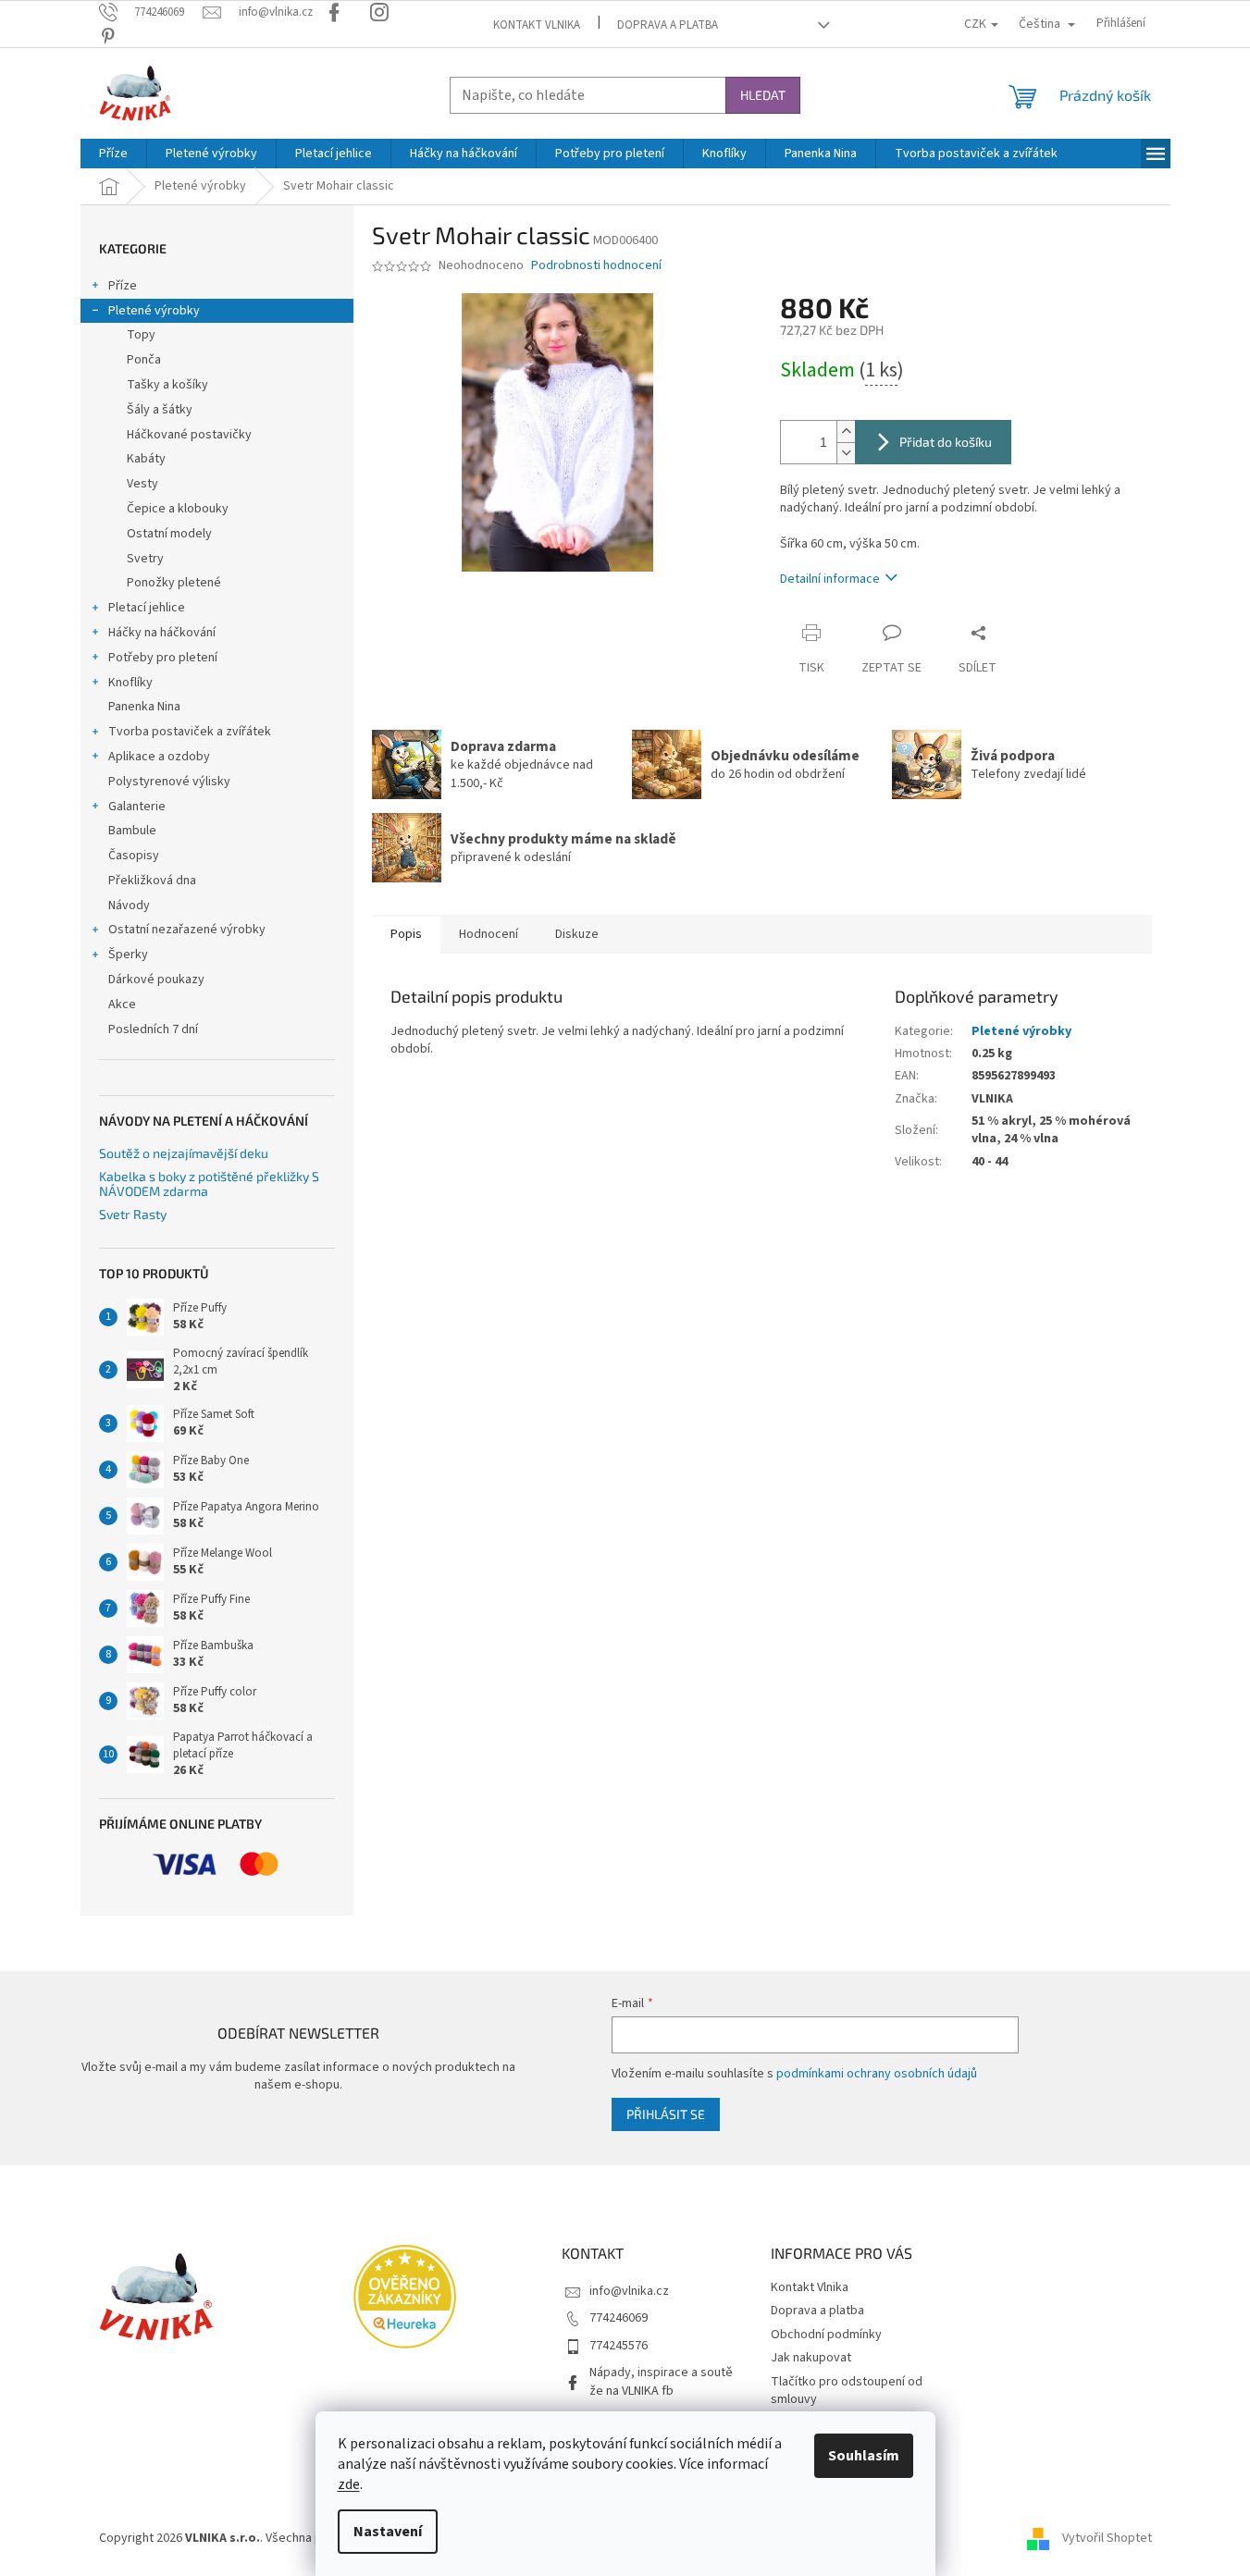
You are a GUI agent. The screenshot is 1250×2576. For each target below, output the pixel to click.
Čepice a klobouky (178, 509)
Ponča (144, 360)
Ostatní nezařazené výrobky (187, 930)
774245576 (619, 2346)
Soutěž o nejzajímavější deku (184, 1153)
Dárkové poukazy (156, 980)
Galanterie (137, 807)
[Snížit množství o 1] (846, 453)
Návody (129, 906)
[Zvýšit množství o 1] (846, 431)
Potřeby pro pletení (163, 658)
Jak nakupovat (811, 2358)
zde (349, 2484)
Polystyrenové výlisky (169, 782)
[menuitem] (113, 154)
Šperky (128, 955)
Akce (122, 1005)
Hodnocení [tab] (489, 934)
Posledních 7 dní (153, 1029)
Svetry (145, 559)
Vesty (142, 484)
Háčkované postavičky (189, 435)
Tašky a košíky (167, 385)
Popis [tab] (406, 934)
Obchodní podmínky (826, 2335)
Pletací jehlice (147, 608)
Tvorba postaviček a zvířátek (190, 732)
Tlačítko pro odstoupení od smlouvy (847, 2391)
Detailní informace (830, 579)
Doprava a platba (668, 25)
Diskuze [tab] (577, 934)
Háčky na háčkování (162, 633)
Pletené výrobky (154, 311)
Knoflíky (130, 683)
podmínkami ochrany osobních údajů (877, 2074)
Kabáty (146, 459)
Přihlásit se (666, 2114)
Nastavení (388, 2532)
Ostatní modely (169, 534)
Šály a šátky (160, 410)
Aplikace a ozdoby (159, 757)
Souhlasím (864, 2456)
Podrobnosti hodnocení (596, 266)
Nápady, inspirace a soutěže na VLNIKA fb (661, 2381)
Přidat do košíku (946, 442)
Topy (141, 335)
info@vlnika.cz (629, 2291)
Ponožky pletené (174, 583)
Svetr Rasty (133, 1214)
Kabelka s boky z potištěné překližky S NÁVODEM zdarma (209, 1183)
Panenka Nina (144, 707)
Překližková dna (152, 881)
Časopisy (134, 856)
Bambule (132, 831)
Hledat (763, 95)
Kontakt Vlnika (537, 25)
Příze (123, 286)
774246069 (619, 2318)
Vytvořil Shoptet (1107, 2538)
